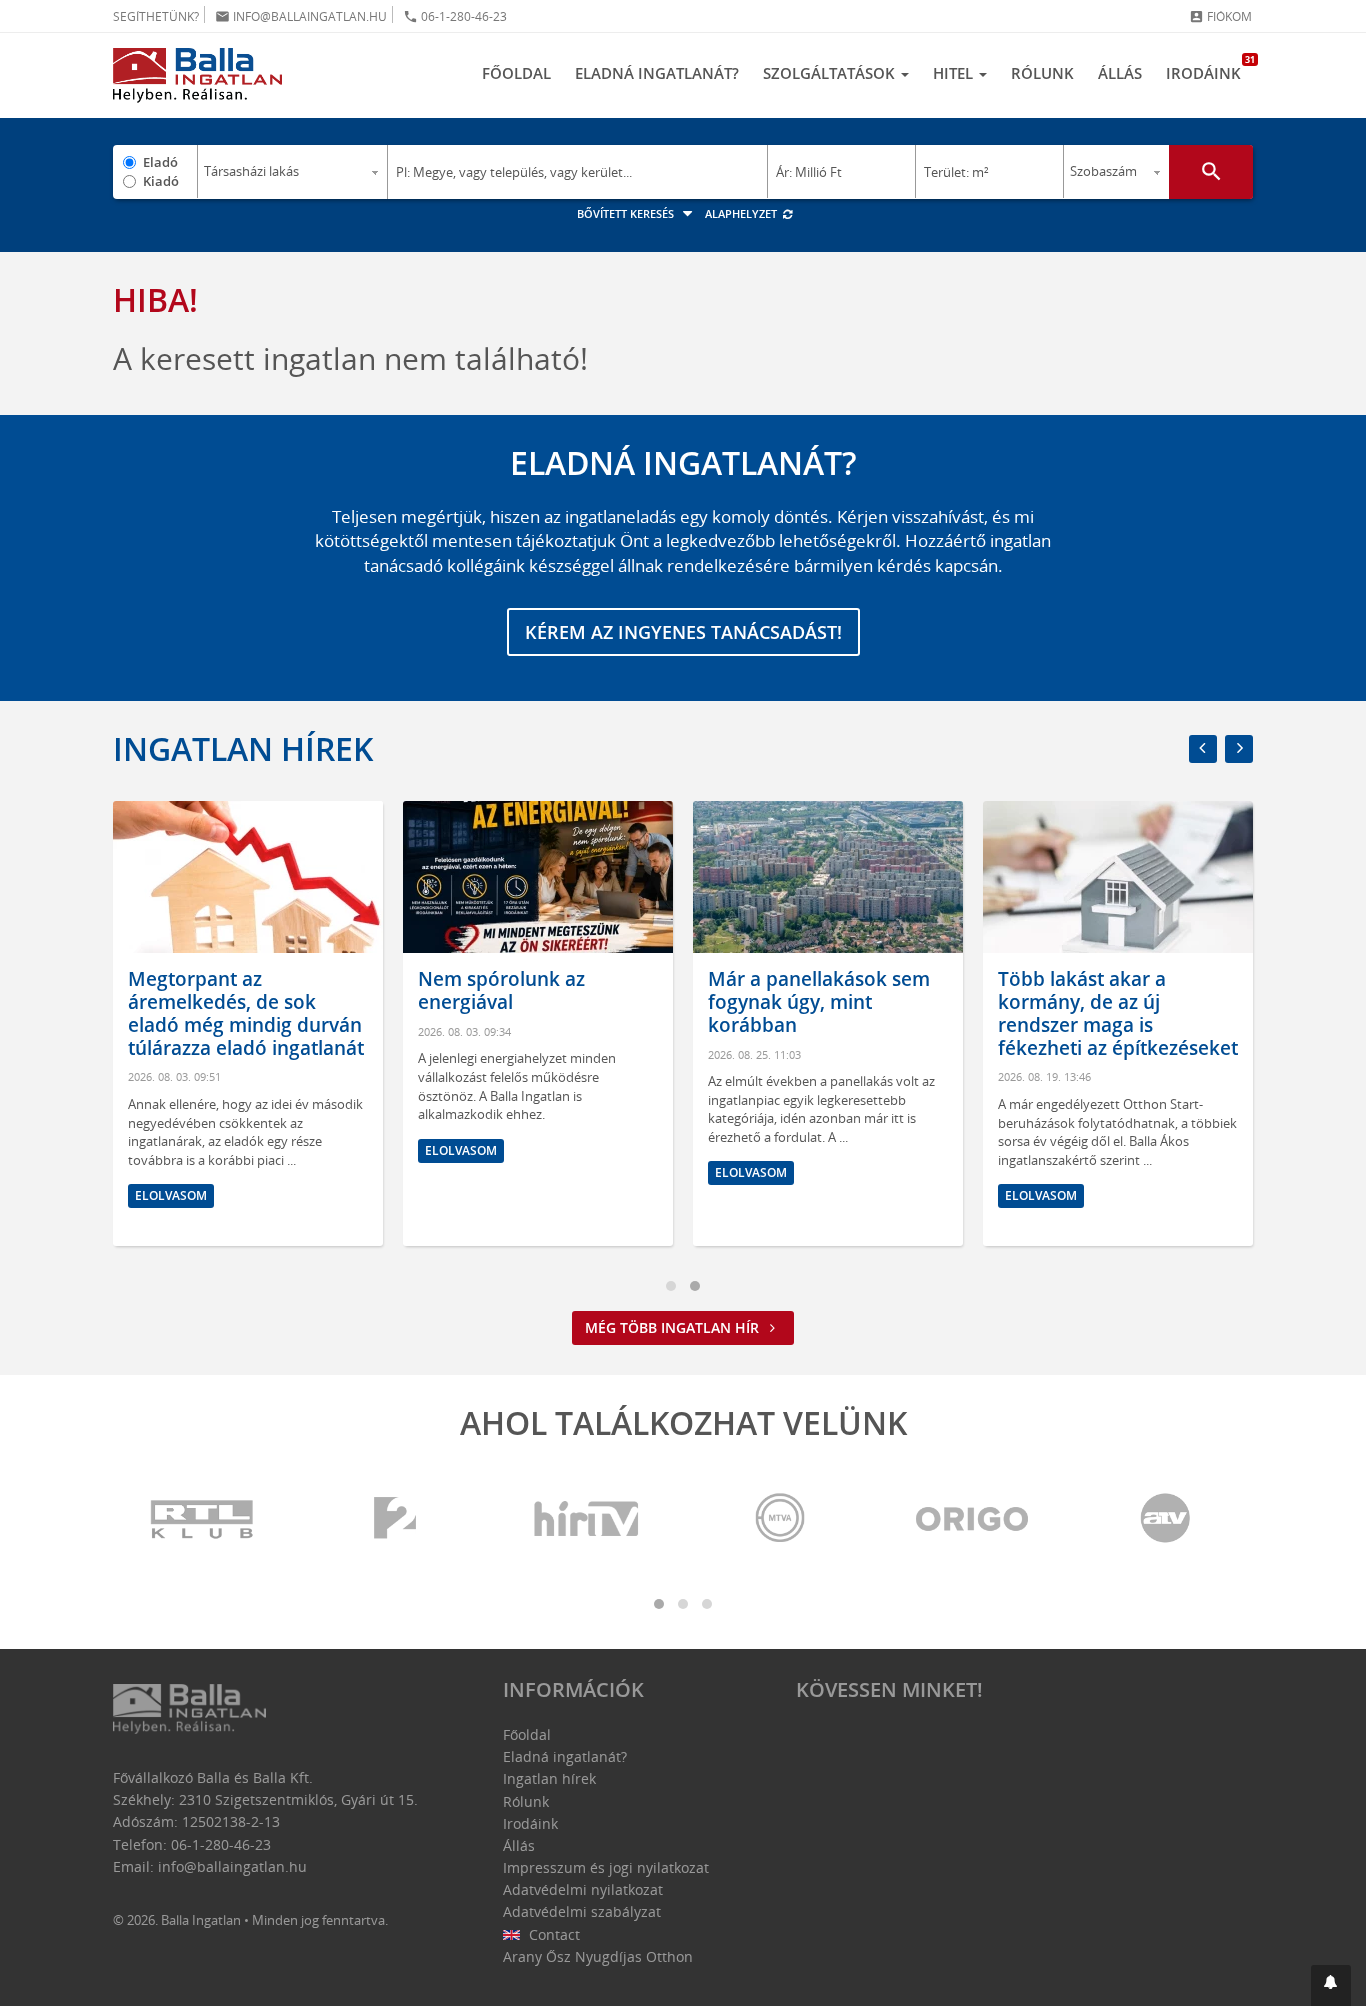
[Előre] (1239, 749)
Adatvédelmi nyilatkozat (583, 1889)
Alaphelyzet (742, 213)
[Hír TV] (588, 1519)
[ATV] (1165, 1519)
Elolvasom (171, 1195)
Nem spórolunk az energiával (501, 990)
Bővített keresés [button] (627, 213)
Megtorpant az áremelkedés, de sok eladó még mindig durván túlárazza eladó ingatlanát (246, 1013)
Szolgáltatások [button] (831, 73)
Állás (1120, 73)
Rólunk (1042, 73)
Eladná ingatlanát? (657, 73)
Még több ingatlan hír (674, 1327)
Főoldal (516, 73)
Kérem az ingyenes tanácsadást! (683, 632)
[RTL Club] (203, 1519)
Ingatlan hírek (243, 748)
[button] (1331, 1985)
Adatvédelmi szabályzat (582, 1911)
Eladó (160, 162)
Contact (552, 1934)
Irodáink (1209, 68)
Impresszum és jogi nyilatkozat (606, 1867)
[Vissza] (1203, 749)
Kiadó (161, 181)
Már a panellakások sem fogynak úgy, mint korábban (819, 1002)
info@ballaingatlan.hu (301, 16)
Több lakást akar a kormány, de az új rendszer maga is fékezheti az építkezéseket (1118, 1013)
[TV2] (395, 1519)
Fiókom (1220, 16)
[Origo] (973, 1519)
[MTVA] (780, 1519)
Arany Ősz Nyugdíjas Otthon (598, 1956)
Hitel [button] (955, 73)
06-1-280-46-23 (455, 16)
